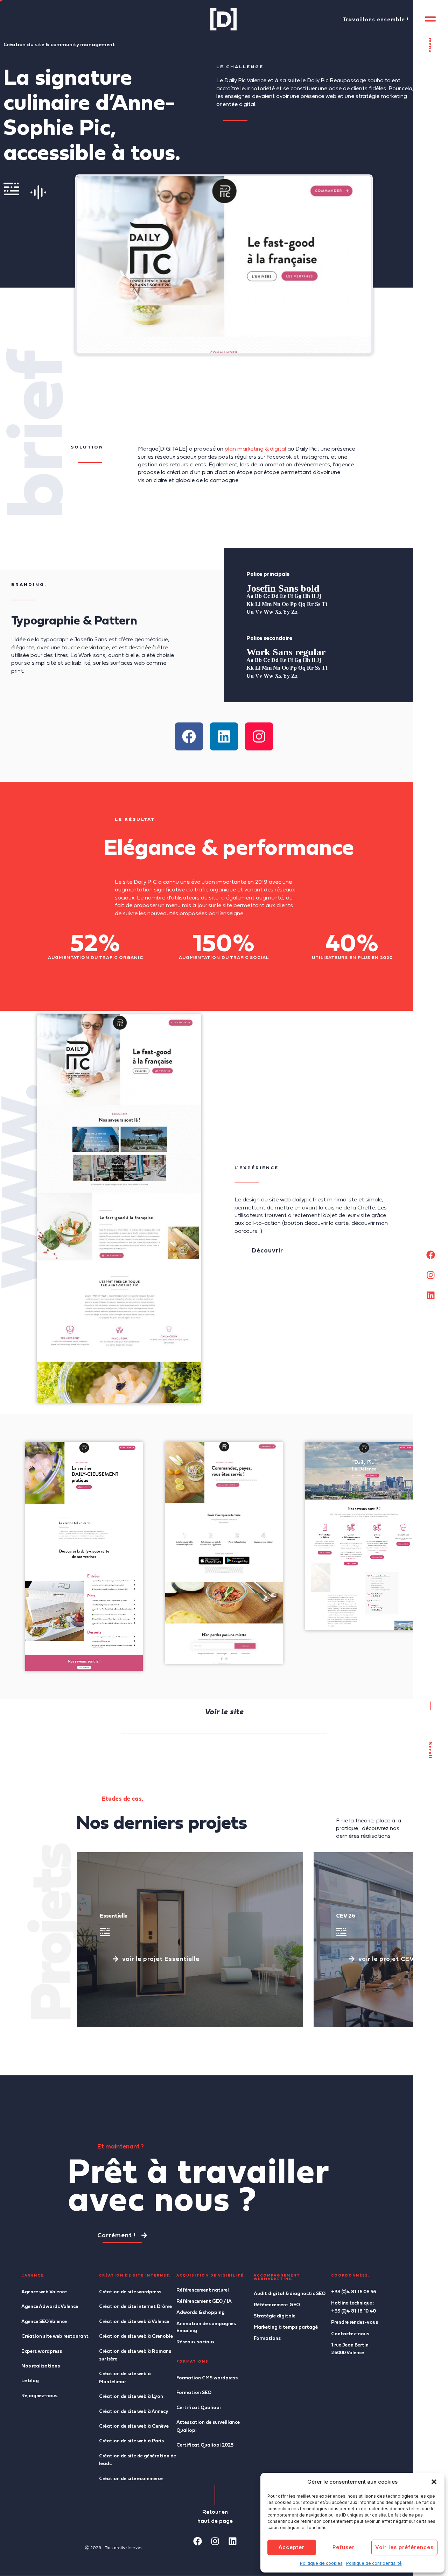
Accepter (292, 2547)
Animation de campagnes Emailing (206, 2327)
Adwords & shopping (201, 2312)
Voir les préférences (404, 2547)
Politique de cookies (321, 2563)
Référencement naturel (203, 2290)
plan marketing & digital (255, 449)
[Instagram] (430, 1275)
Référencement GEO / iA (204, 2301)
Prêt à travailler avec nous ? (199, 2184)
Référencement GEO (277, 2305)
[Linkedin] (430, 1296)
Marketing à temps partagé (286, 2327)
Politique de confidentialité (374, 2563)
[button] (434, 2482)
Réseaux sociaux (195, 2342)
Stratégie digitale (275, 2316)
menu (431, 45)
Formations (267, 2338)
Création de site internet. (135, 2275)
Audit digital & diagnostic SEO (290, 2293)
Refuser (344, 2547)
